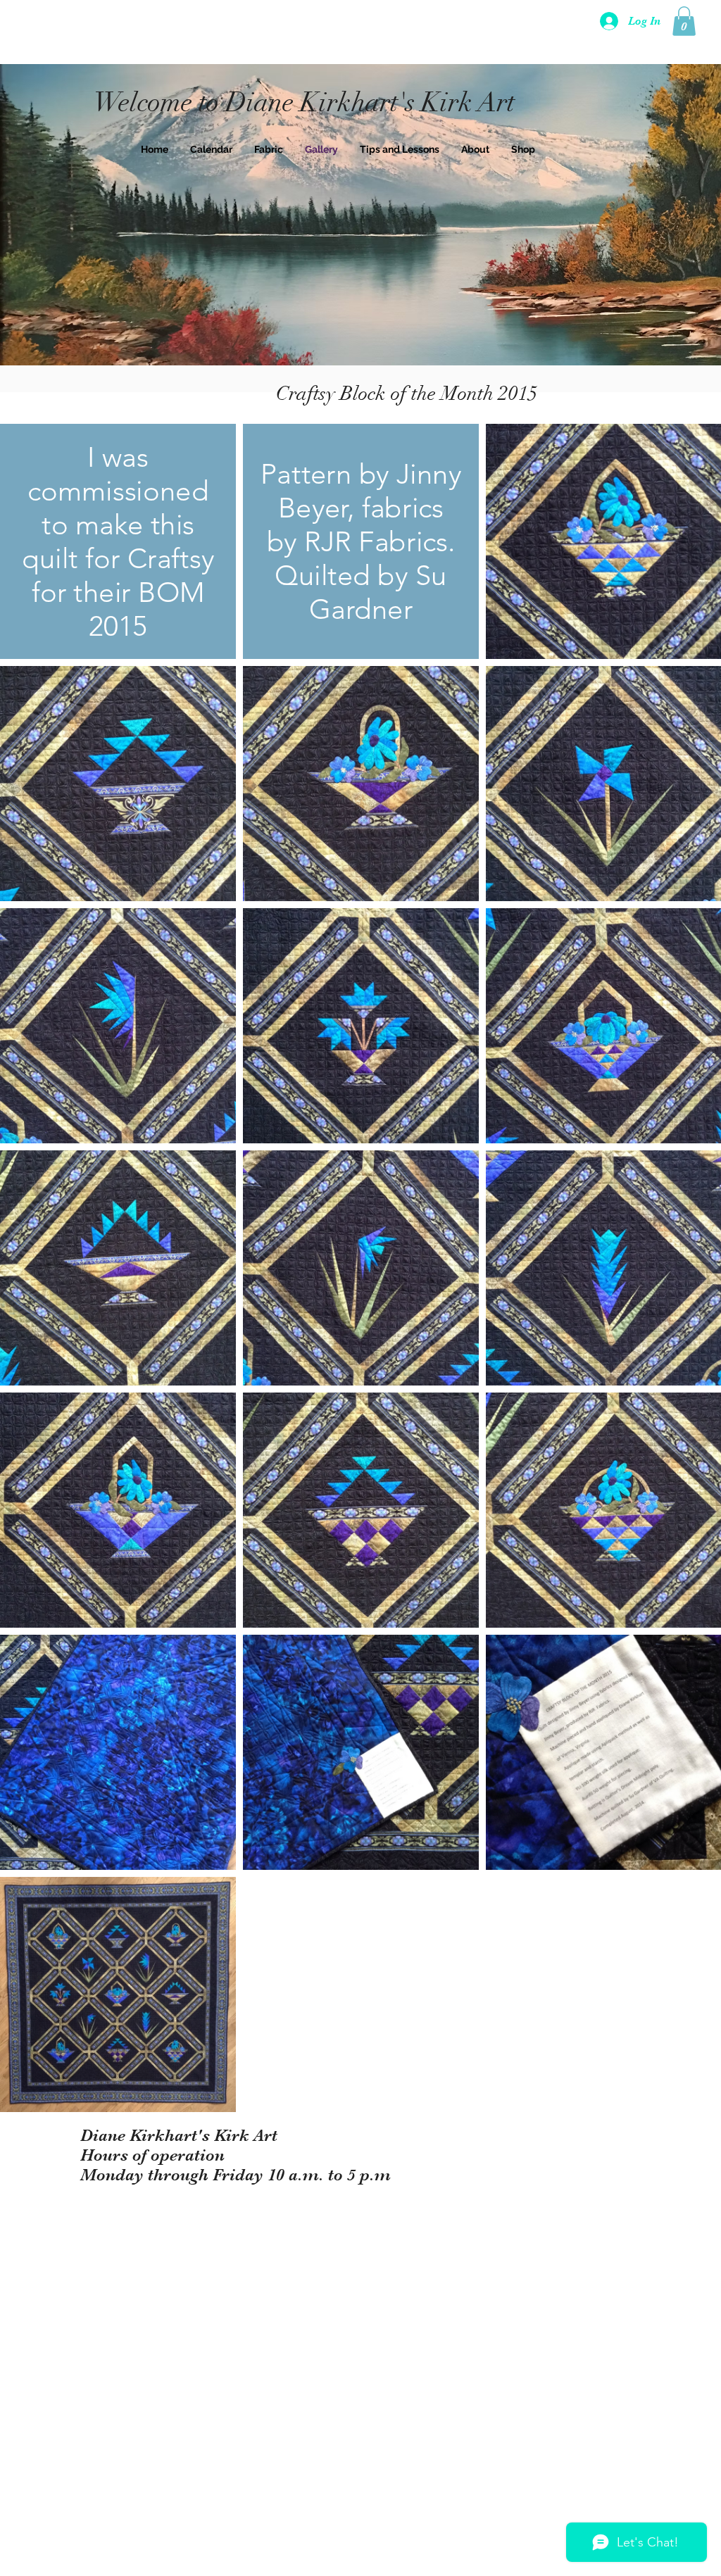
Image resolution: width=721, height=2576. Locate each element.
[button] (684, 21)
